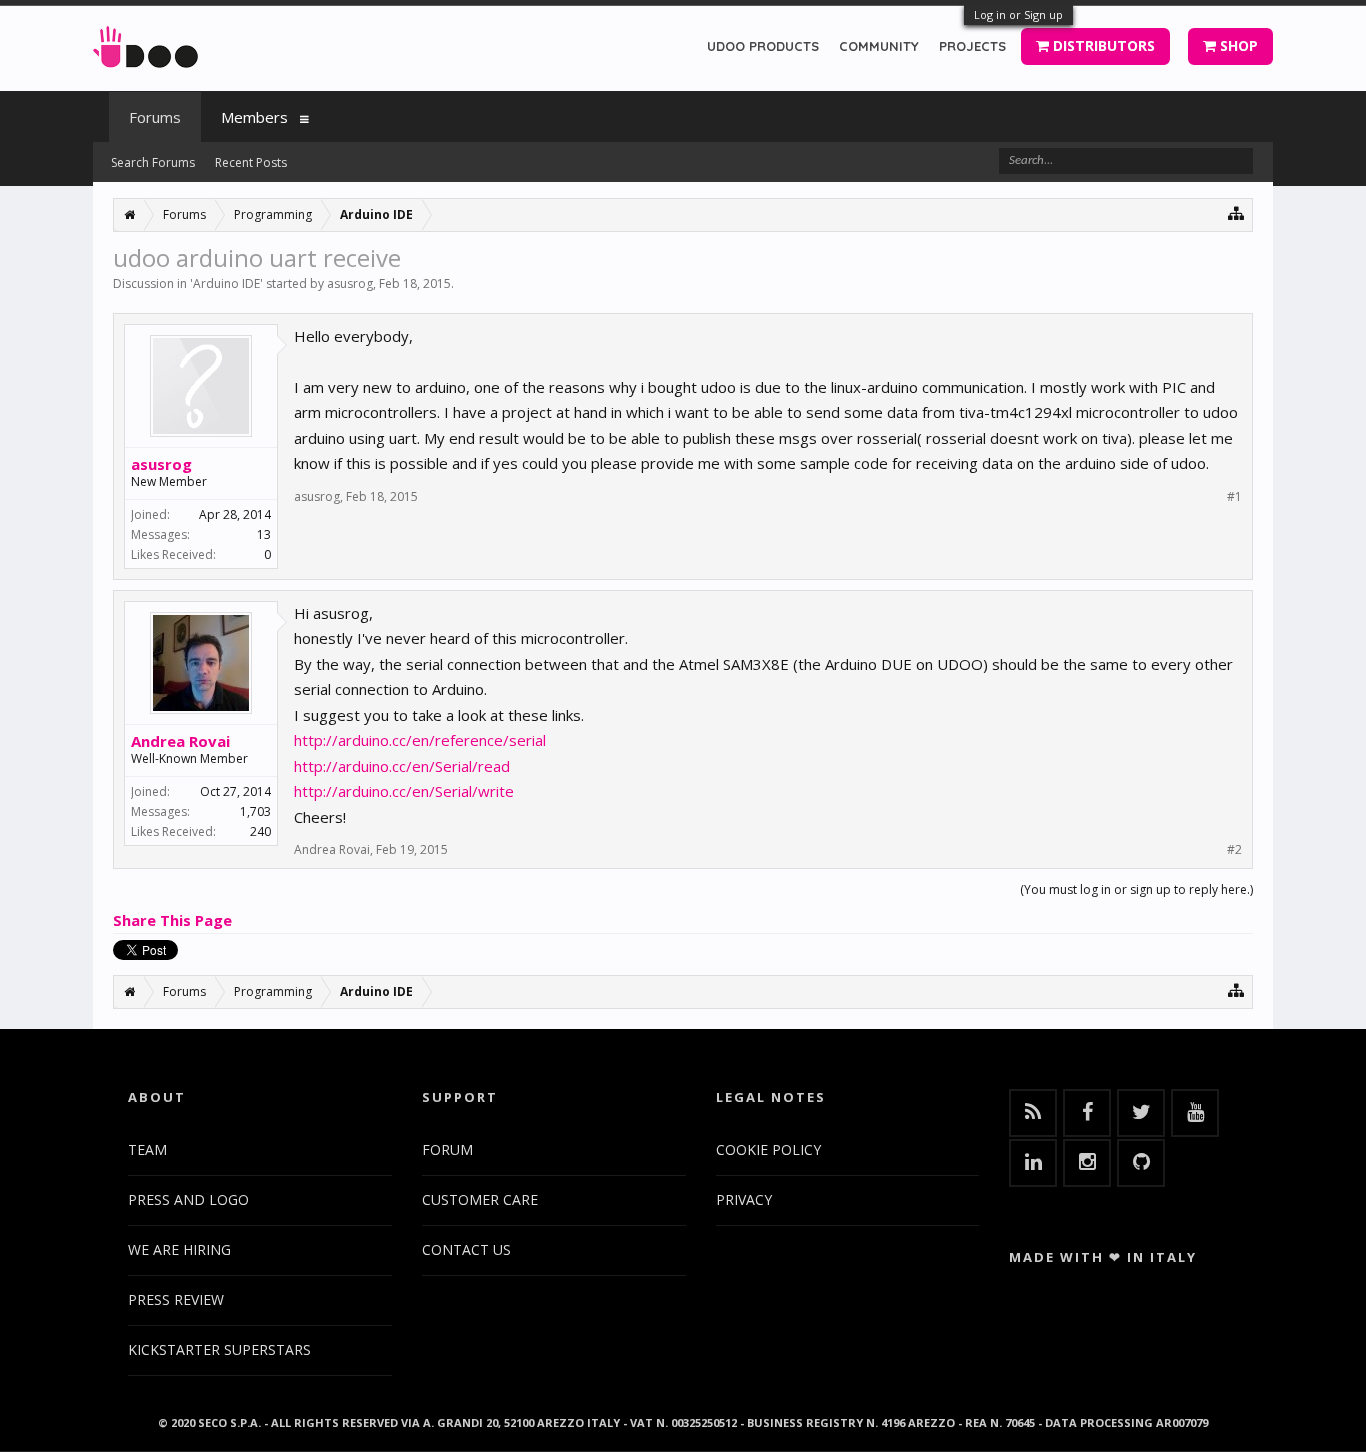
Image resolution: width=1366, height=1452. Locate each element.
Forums (155, 117)
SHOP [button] (1237, 45)
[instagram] (1087, 1163)
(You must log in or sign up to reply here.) (1136, 889)
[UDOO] (145, 43)
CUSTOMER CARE (480, 1199)
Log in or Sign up (1018, 14)
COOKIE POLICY (768, 1149)
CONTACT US (466, 1249)
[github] (1141, 1163)
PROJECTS (972, 46)
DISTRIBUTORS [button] (1102, 45)
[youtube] (1195, 1113)
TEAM (147, 1149)
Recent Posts (251, 162)
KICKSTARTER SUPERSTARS (219, 1349)
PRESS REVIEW (176, 1299)
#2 (1234, 850)
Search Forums (153, 162)
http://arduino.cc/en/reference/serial (420, 740)
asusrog (350, 283)
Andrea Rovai (180, 741)
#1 (1234, 497)
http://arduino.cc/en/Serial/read (402, 766)
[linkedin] (1033, 1163)
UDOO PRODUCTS (763, 46)
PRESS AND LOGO (188, 1199)
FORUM (447, 1149)
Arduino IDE (226, 283)
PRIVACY (744, 1199)
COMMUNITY (879, 46)
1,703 (255, 811)
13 (264, 534)
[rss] (1033, 1113)
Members (254, 117)
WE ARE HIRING (179, 1249)
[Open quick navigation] (1236, 212)
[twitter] (1141, 1113)
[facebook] (1087, 1113)
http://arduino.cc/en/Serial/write (404, 791)
